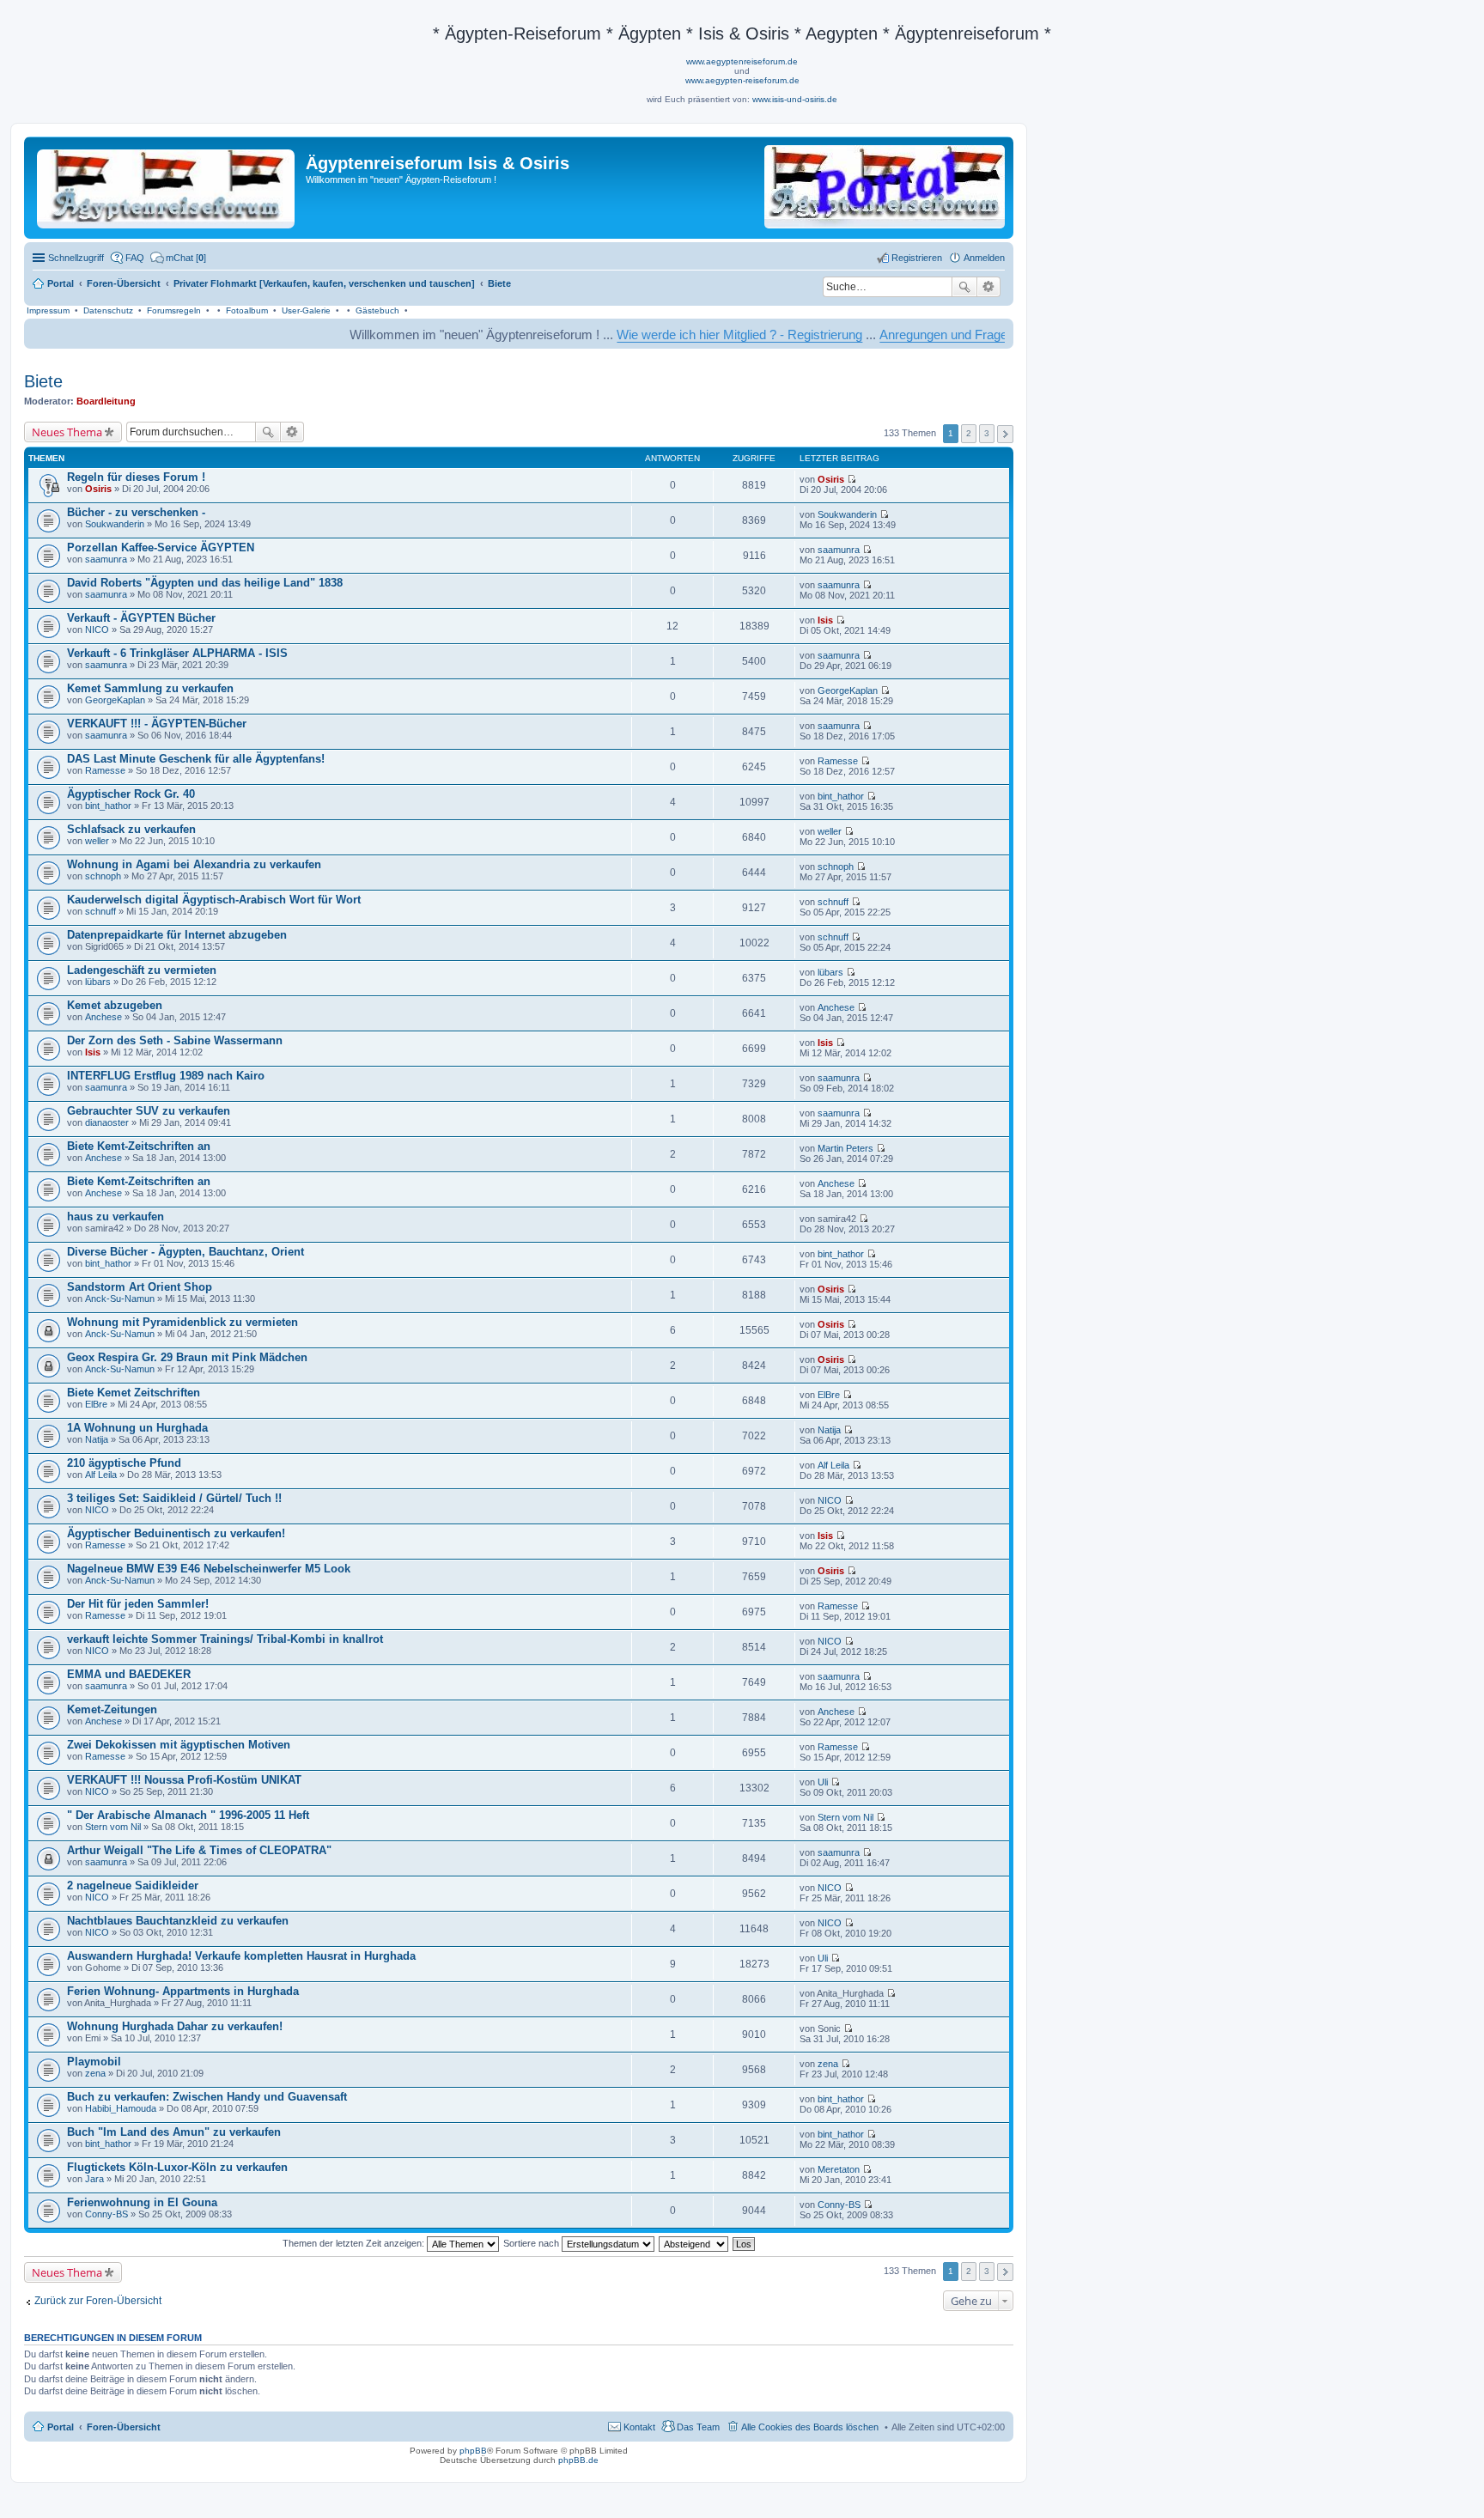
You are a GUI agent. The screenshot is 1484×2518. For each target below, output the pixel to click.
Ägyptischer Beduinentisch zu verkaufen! (176, 1533)
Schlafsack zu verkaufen (131, 829)
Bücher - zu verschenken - (136, 512)
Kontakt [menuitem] (639, 2427)
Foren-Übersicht (124, 2427)
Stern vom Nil (113, 1827)
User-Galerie (306, 310)
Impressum (48, 310)
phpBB (473, 2451)
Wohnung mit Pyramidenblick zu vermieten (182, 1322)
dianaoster (107, 1122)
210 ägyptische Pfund (124, 1463)
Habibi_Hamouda (121, 2108)
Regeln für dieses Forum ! (136, 477)
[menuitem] (178, 258)
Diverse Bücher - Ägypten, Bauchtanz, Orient (185, 1252)
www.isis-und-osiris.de (795, 99)
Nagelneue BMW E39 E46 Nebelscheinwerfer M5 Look (209, 1569)
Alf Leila (101, 1475)
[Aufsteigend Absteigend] (694, 2243)
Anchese (103, 1017)
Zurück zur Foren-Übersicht (98, 2301)
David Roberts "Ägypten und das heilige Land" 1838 (205, 583)
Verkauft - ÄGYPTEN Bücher (141, 618)
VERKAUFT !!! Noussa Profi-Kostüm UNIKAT (184, 1780)
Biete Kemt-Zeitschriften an (139, 1146)
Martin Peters (845, 1148)
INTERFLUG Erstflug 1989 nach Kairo (166, 1076)
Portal (61, 283)
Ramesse (105, 770)
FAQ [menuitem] (135, 258)
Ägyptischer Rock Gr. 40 (131, 794)
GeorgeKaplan (115, 700)
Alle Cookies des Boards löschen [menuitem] (810, 2427)
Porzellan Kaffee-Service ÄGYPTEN (161, 547)
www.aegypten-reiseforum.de (742, 80)
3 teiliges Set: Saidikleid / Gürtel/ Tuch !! (174, 1498)
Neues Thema (67, 432)
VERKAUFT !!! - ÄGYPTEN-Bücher (157, 724)
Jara (94, 2179)
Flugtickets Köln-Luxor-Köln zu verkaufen (177, 2167)
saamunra (106, 559)
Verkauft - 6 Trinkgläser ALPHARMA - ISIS (177, 653)
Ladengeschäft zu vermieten (142, 970)
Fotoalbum (247, 310)
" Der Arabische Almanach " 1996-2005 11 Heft (188, 1815)
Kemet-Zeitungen (112, 1709)
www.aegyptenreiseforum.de (742, 61)
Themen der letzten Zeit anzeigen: (355, 2243)
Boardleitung (106, 401)
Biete (43, 381)
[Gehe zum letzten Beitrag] (851, 479)
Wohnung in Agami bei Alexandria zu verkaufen (194, 864)
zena (95, 2073)
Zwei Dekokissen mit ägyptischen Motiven (179, 1745)
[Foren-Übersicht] (167, 186)
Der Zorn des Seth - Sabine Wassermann (175, 1040)
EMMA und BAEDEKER (129, 1674)
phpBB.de (578, 2460)
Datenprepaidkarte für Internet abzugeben (177, 935)
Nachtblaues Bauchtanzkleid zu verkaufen (178, 1921)
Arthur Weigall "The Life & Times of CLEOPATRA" (199, 1850)
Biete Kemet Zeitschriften (134, 1393)
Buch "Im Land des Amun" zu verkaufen (174, 2132)
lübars (98, 982)
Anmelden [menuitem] (984, 258)
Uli (823, 1782)
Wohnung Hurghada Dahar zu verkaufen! (175, 2026)
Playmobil (94, 2062)
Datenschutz (108, 310)
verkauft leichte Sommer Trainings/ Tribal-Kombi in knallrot (225, 1639)
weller (97, 841)
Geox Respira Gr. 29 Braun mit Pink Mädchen (187, 1357)
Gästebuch (377, 310)
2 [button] (969, 433)
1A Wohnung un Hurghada (137, 1428)
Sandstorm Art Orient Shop (140, 1287)
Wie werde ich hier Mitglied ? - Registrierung (663, 335)
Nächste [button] (1005, 434)
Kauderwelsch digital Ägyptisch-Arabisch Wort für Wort (214, 900)
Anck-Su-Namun (120, 1299)
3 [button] (987, 433)
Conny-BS (106, 2214)
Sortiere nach (532, 2243)
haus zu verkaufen (116, 1216)
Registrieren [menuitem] (917, 258)
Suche (964, 287)
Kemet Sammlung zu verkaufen (150, 688)
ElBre (96, 1404)
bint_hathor (108, 806)
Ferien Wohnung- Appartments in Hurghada (183, 1991)
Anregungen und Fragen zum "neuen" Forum (928, 335)
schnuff (100, 911)
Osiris (98, 489)
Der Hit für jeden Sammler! (138, 1604)
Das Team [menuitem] (698, 2427)
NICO (97, 629)
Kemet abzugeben (115, 1005)
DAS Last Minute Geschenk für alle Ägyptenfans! (196, 759)
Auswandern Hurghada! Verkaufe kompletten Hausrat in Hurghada (241, 1956)
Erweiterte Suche (989, 287)
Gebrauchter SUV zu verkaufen (149, 1111)
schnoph (103, 876)
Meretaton (839, 2169)
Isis (825, 620)
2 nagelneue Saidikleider (133, 1885)
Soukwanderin (115, 524)
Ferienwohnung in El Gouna (142, 2202)
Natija (97, 1439)
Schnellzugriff (76, 258)
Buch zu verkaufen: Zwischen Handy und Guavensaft (207, 2097)
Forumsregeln (174, 310)
